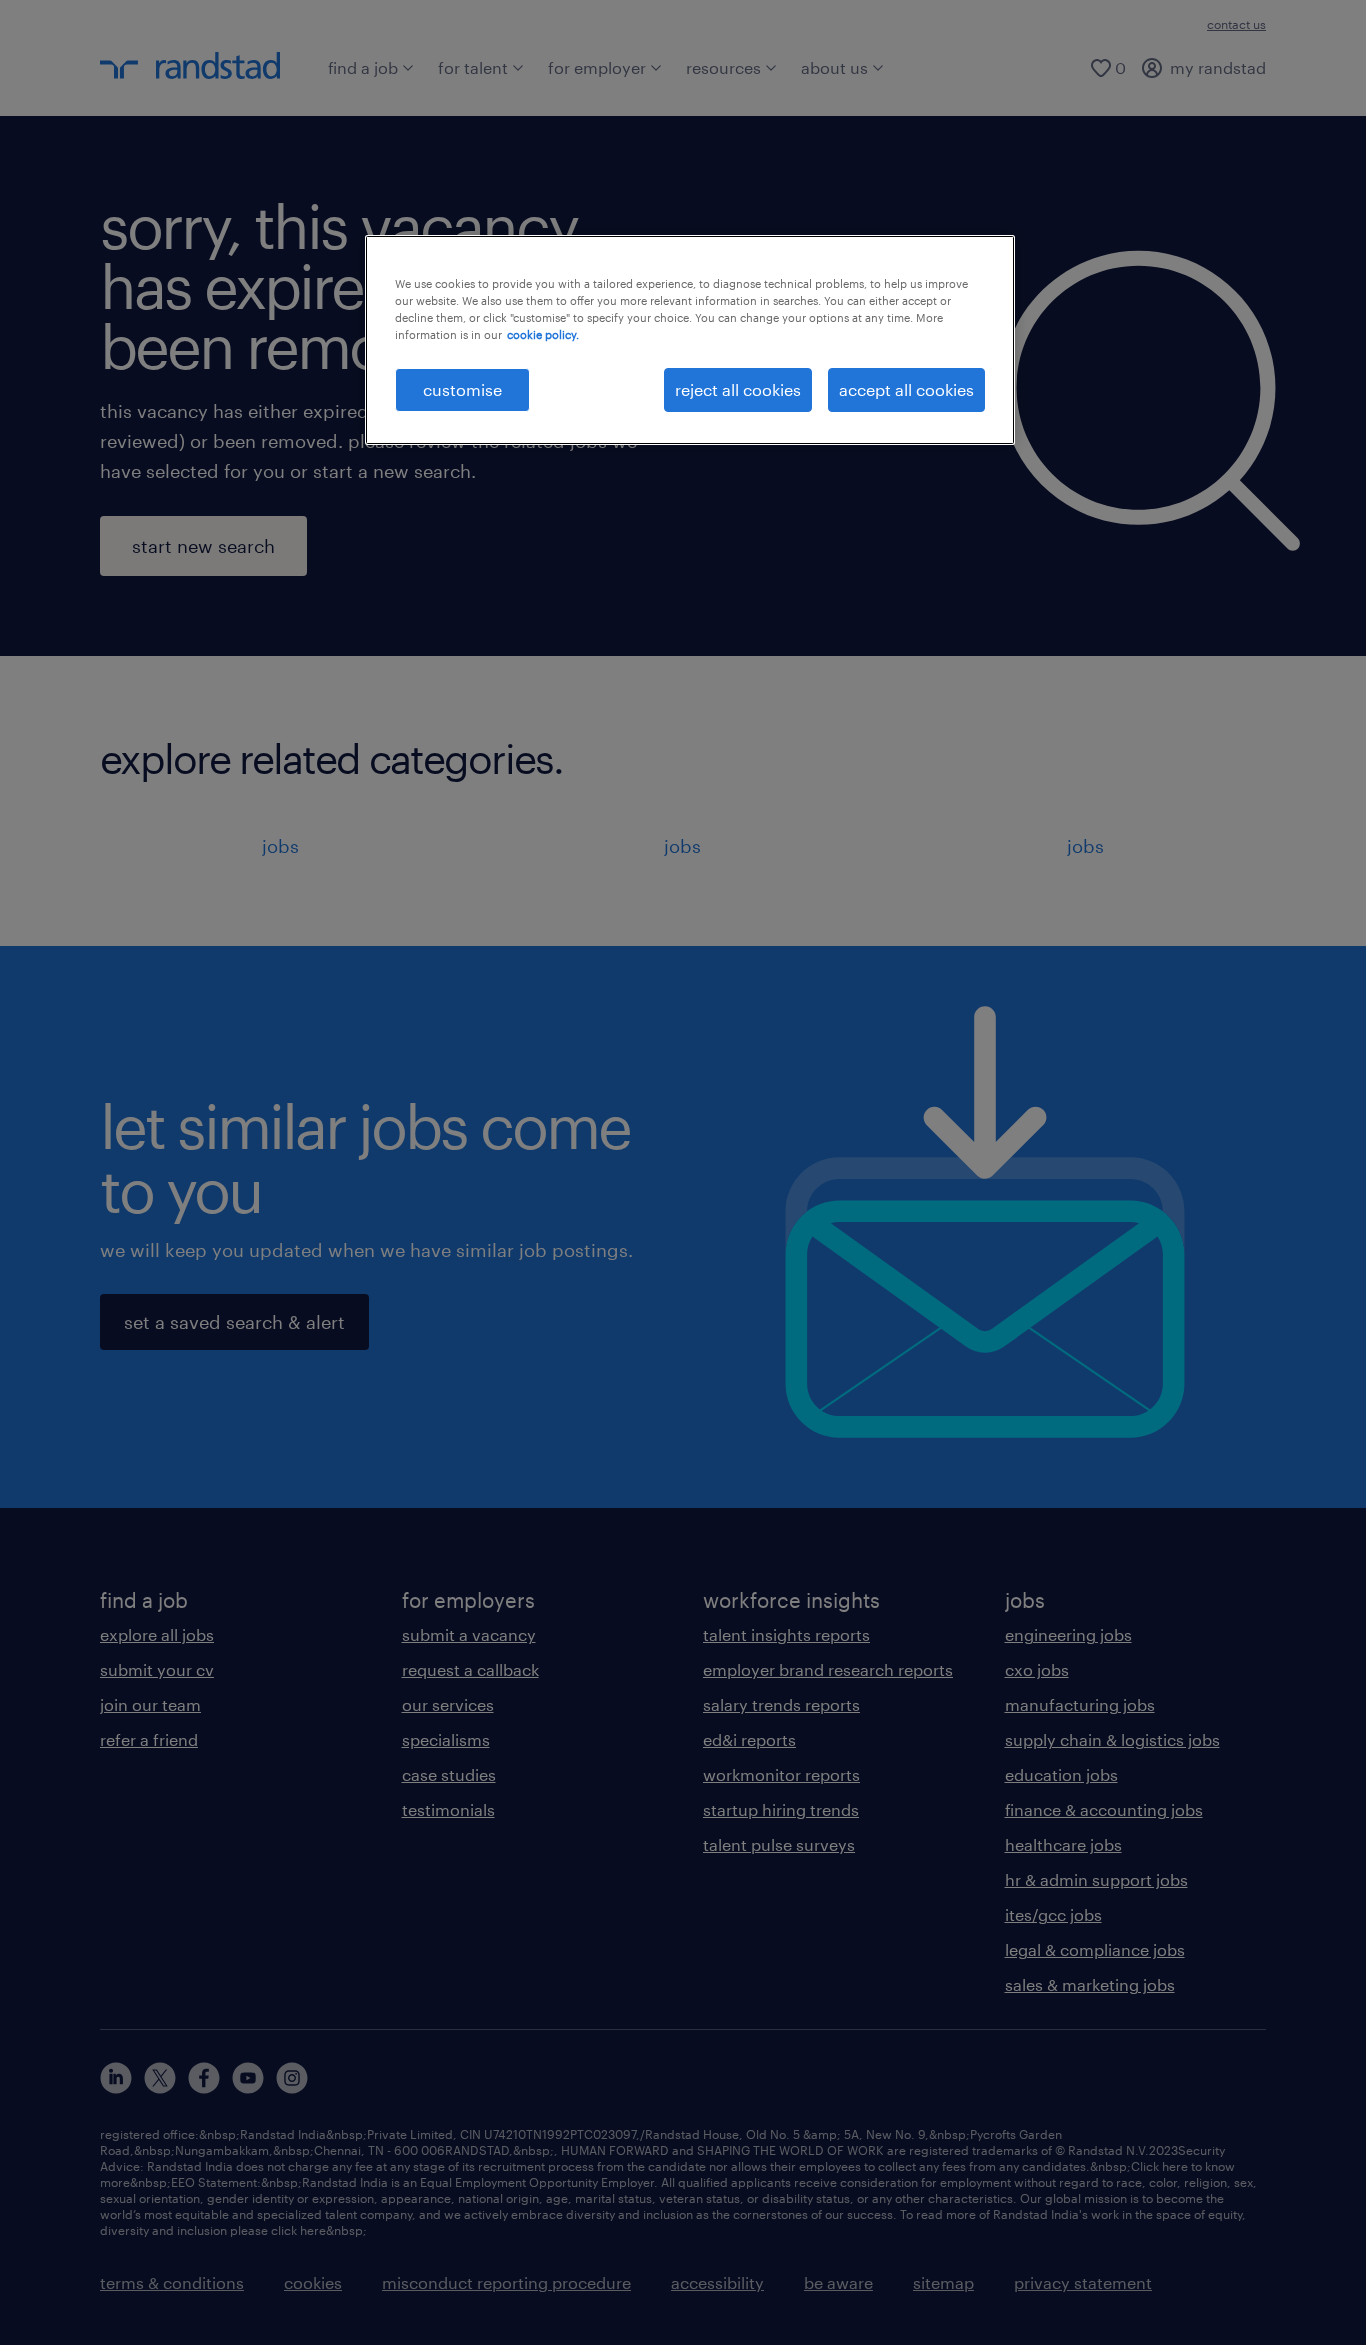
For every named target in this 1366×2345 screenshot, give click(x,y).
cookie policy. (543, 334)
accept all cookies (906, 389)
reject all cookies (738, 389)
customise (462, 389)
